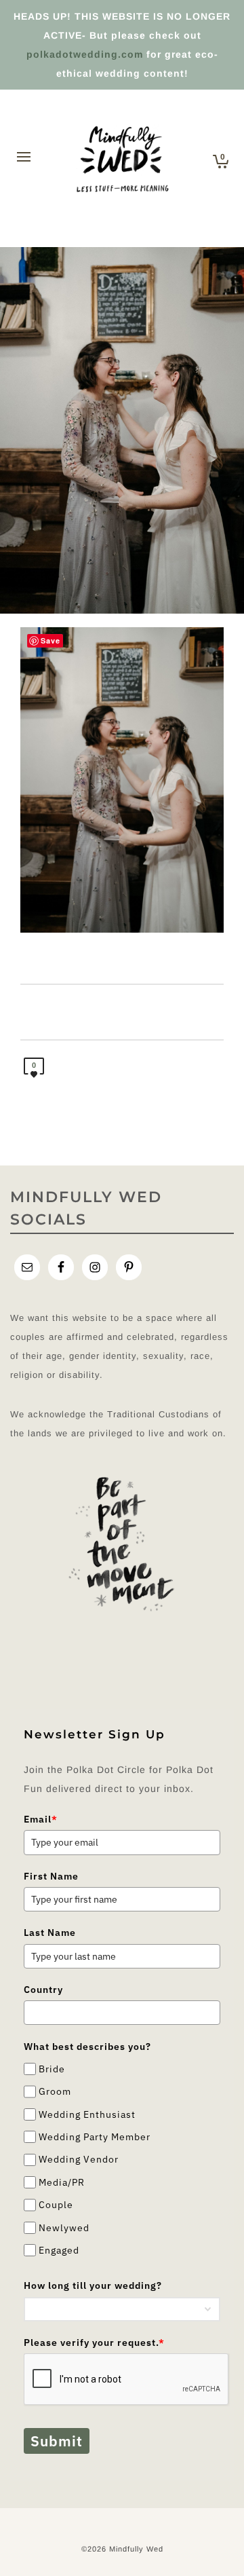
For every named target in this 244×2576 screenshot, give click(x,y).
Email (41, 1819)
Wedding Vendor (79, 2160)
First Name (51, 1876)
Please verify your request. (94, 2342)
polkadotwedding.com (85, 54)
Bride (52, 2069)
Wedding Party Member (95, 2137)
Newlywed (64, 2228)
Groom (55, 2091)
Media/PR (62, 2182)
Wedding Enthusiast (87, 2114)
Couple (56, 2205)
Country (43, 1990)
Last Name (50, 1933)
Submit (57, 2441)
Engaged (59, 2250)
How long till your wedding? (93, 2285)
